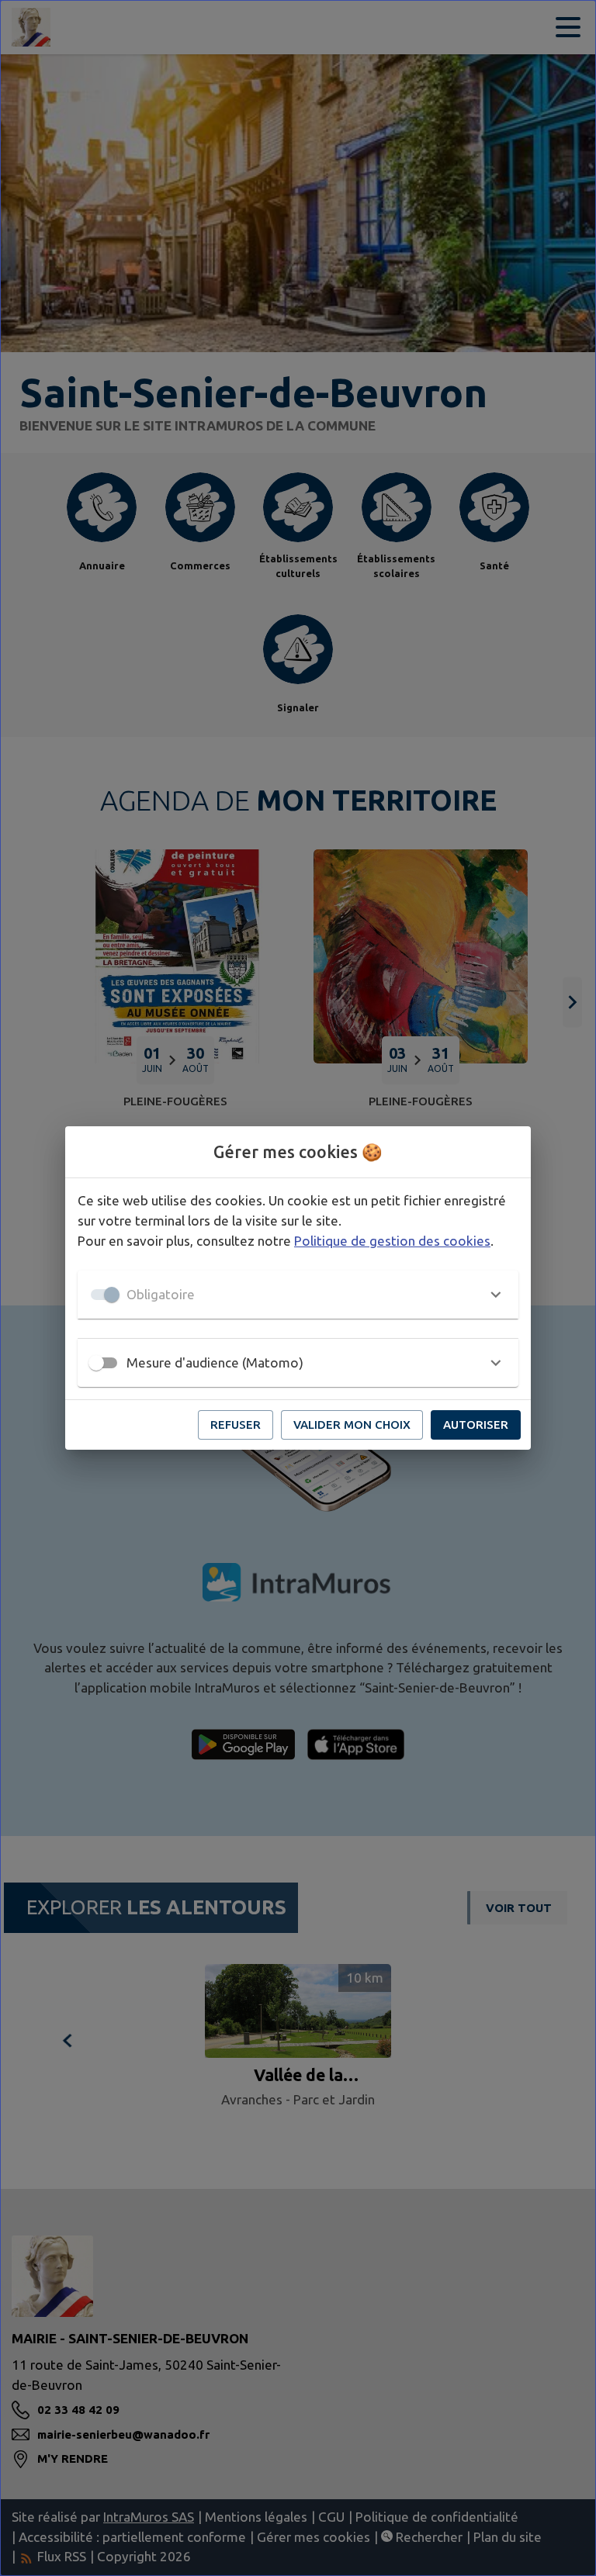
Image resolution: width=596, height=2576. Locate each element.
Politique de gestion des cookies (392, 1241)
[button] (298, 1295)
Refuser (236, 1425)
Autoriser (476, 1425)
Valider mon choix (352, 1425)
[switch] (96, 1363)
